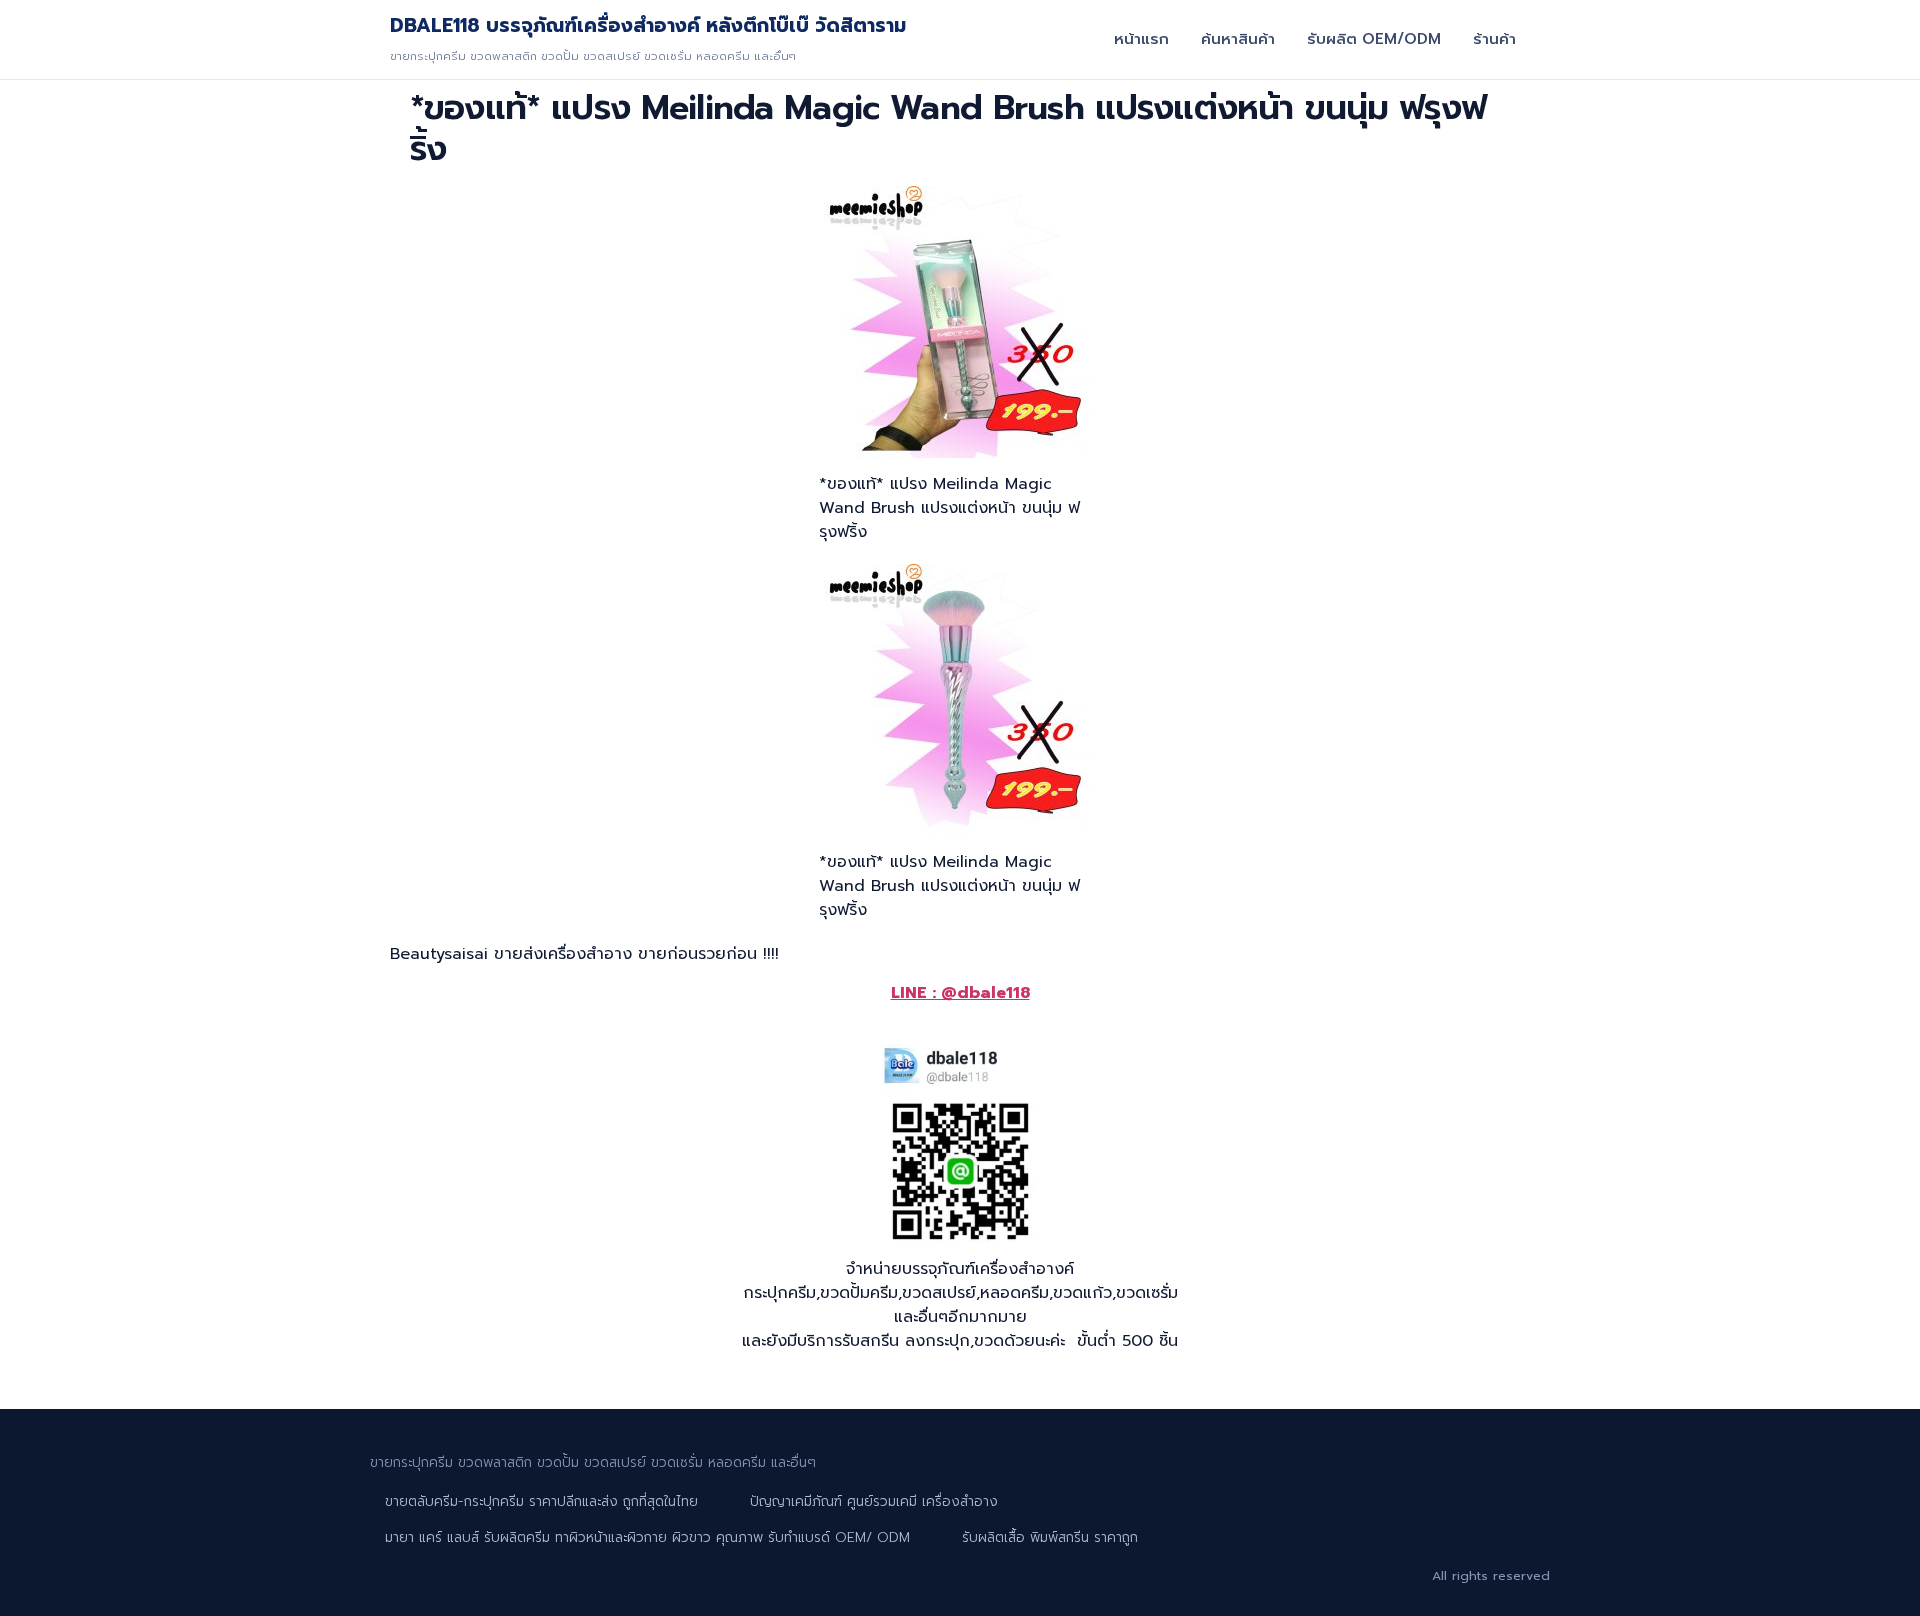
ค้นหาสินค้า (1238, 39)
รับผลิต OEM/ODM (1374, 39)
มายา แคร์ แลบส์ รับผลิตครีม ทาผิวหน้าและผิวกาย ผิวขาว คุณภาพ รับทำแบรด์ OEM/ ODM (647, 1537)
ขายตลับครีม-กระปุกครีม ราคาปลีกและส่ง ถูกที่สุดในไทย (541, 1501)
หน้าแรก (1141, 39)
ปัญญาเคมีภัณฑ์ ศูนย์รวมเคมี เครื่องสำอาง (874, 1501)
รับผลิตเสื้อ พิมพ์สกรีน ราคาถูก (1050, 1537)
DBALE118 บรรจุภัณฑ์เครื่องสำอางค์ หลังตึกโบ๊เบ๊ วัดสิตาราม (648, 25)
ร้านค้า (1494, 39)
